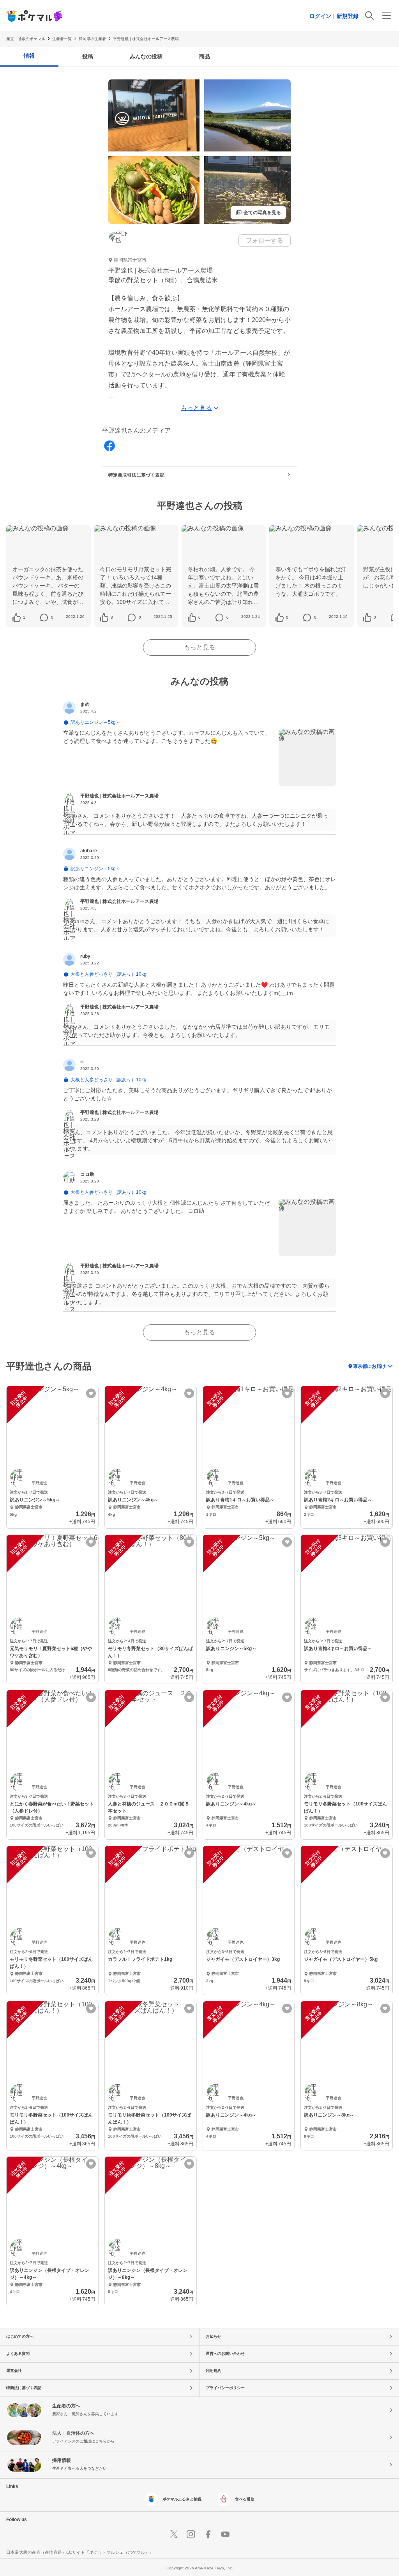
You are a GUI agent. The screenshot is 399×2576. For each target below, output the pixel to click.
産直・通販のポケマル (26, 39)
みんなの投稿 (146, 56)
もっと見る (199, 647)
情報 (29, 56)
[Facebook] (109, 446)
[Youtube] (225, 2534)
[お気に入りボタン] (91, 1393)
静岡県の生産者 (92, 39)
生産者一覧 (62, 39)
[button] (24, 618)
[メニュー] (387, 16)
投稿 (88, 56)
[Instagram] (191, 2534)
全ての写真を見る (258, 213)
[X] (174, 2534)
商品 (205, 56)
